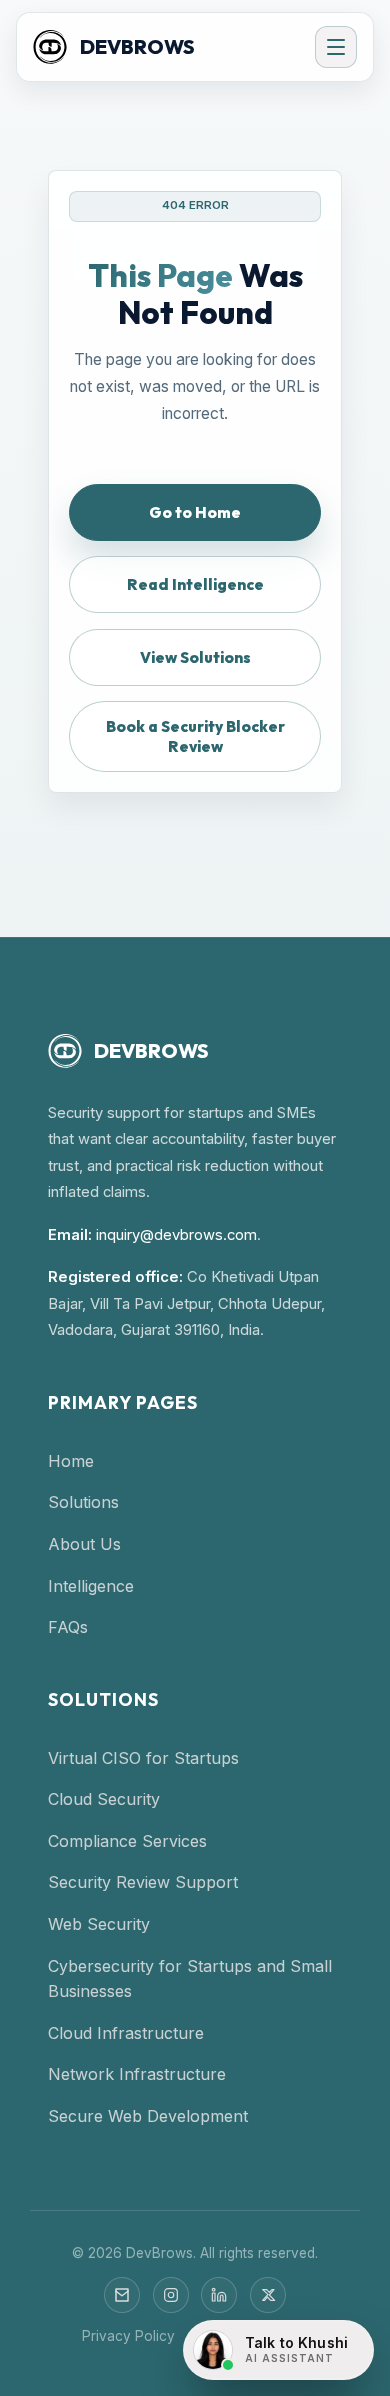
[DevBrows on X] (268, 2295)
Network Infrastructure (137, 2074)
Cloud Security (104, 1799)
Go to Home (195, 512)
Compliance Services (127, 1841)
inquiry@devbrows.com (176, 1235)
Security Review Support (143, 1882)
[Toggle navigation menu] (336, 47)
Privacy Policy (128, 2336)
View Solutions (195, 657)
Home (71, 1461)
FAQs (68, 1627)
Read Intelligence (195, 584)
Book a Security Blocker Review (195, 736)
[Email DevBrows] (122, 2295)
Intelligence (91, 1586)
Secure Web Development (148, 2116)
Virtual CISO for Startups (143, 1758)
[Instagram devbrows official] (171, 2295)
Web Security (99, 1924)
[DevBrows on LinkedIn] (219, 2295)
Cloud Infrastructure (126, 2033)
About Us (84, 1544)
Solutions (83, 1502)
